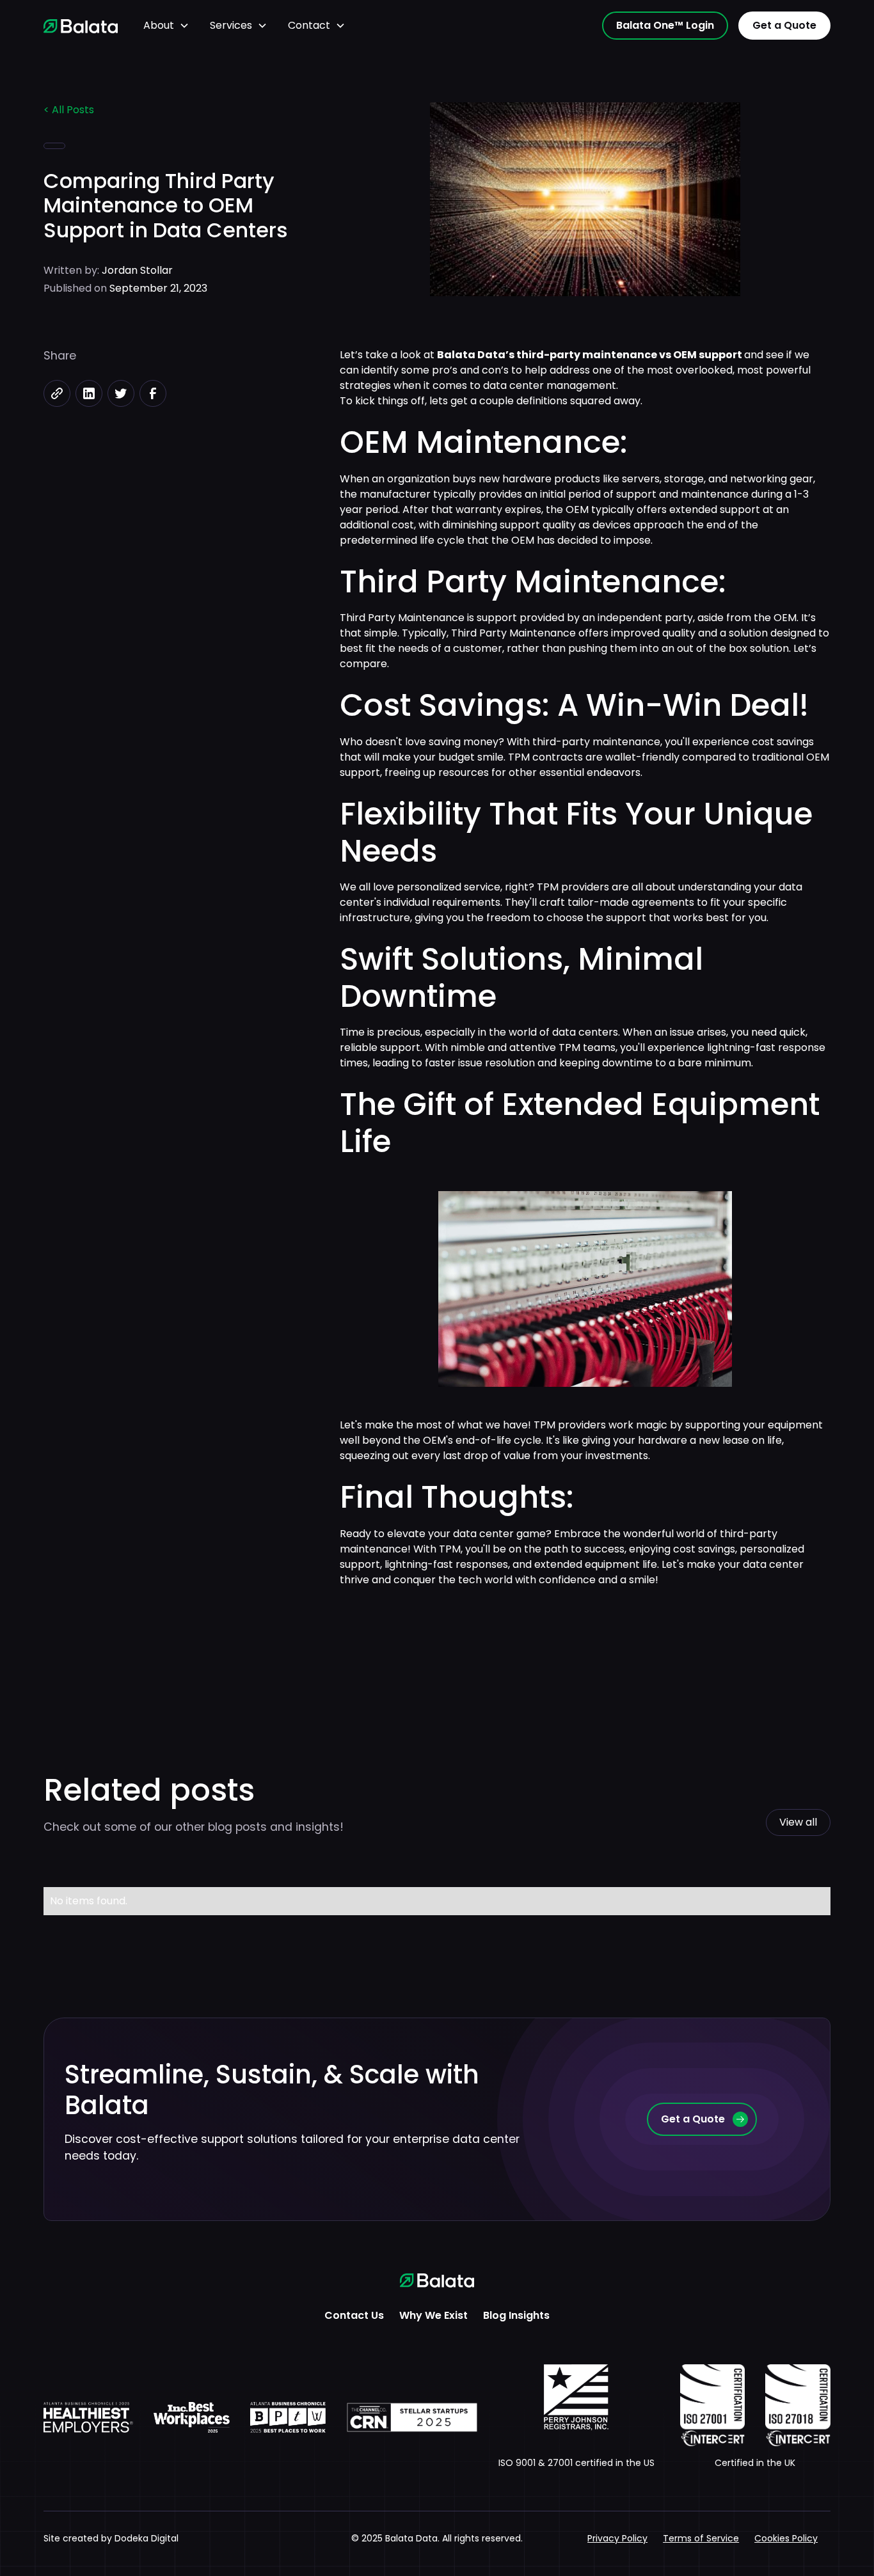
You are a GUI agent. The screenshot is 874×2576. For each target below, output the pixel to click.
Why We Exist (433, 2315)
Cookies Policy (786, 2538)
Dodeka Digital (147, 2538)
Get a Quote (784, 25)
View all (798, 1822)
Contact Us (354, 2315)
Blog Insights (516, 2315)
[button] (166, 26)
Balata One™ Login (665, 25)
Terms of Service (701, 2538)
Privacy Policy (617, 2538)
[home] (81, 26)
